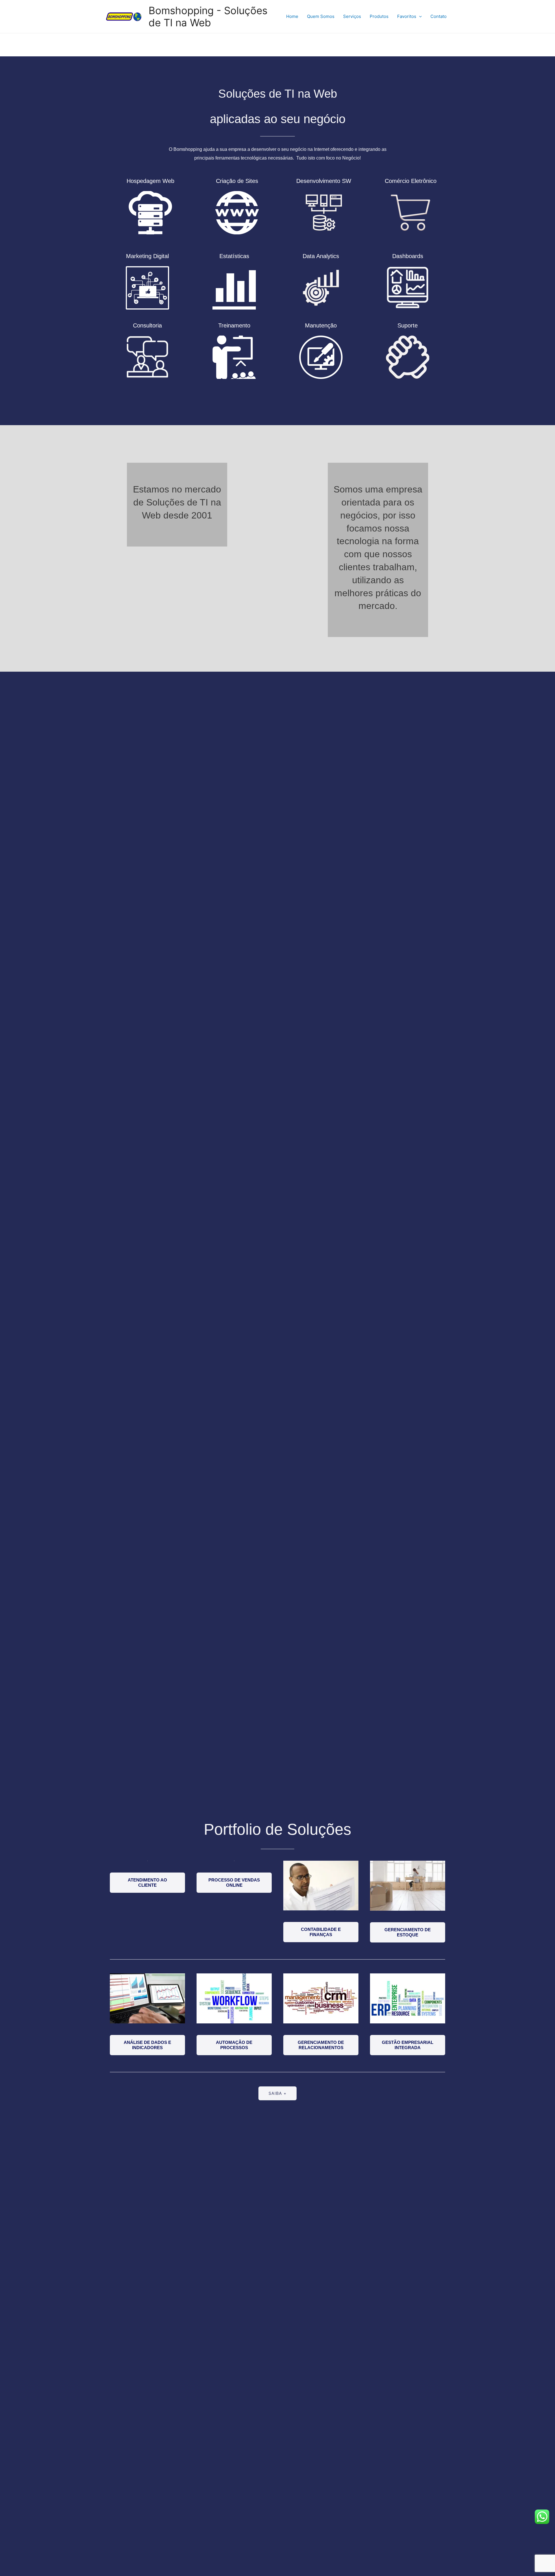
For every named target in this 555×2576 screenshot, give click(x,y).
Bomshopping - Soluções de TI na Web (208, 16)
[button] (147, 1883)
